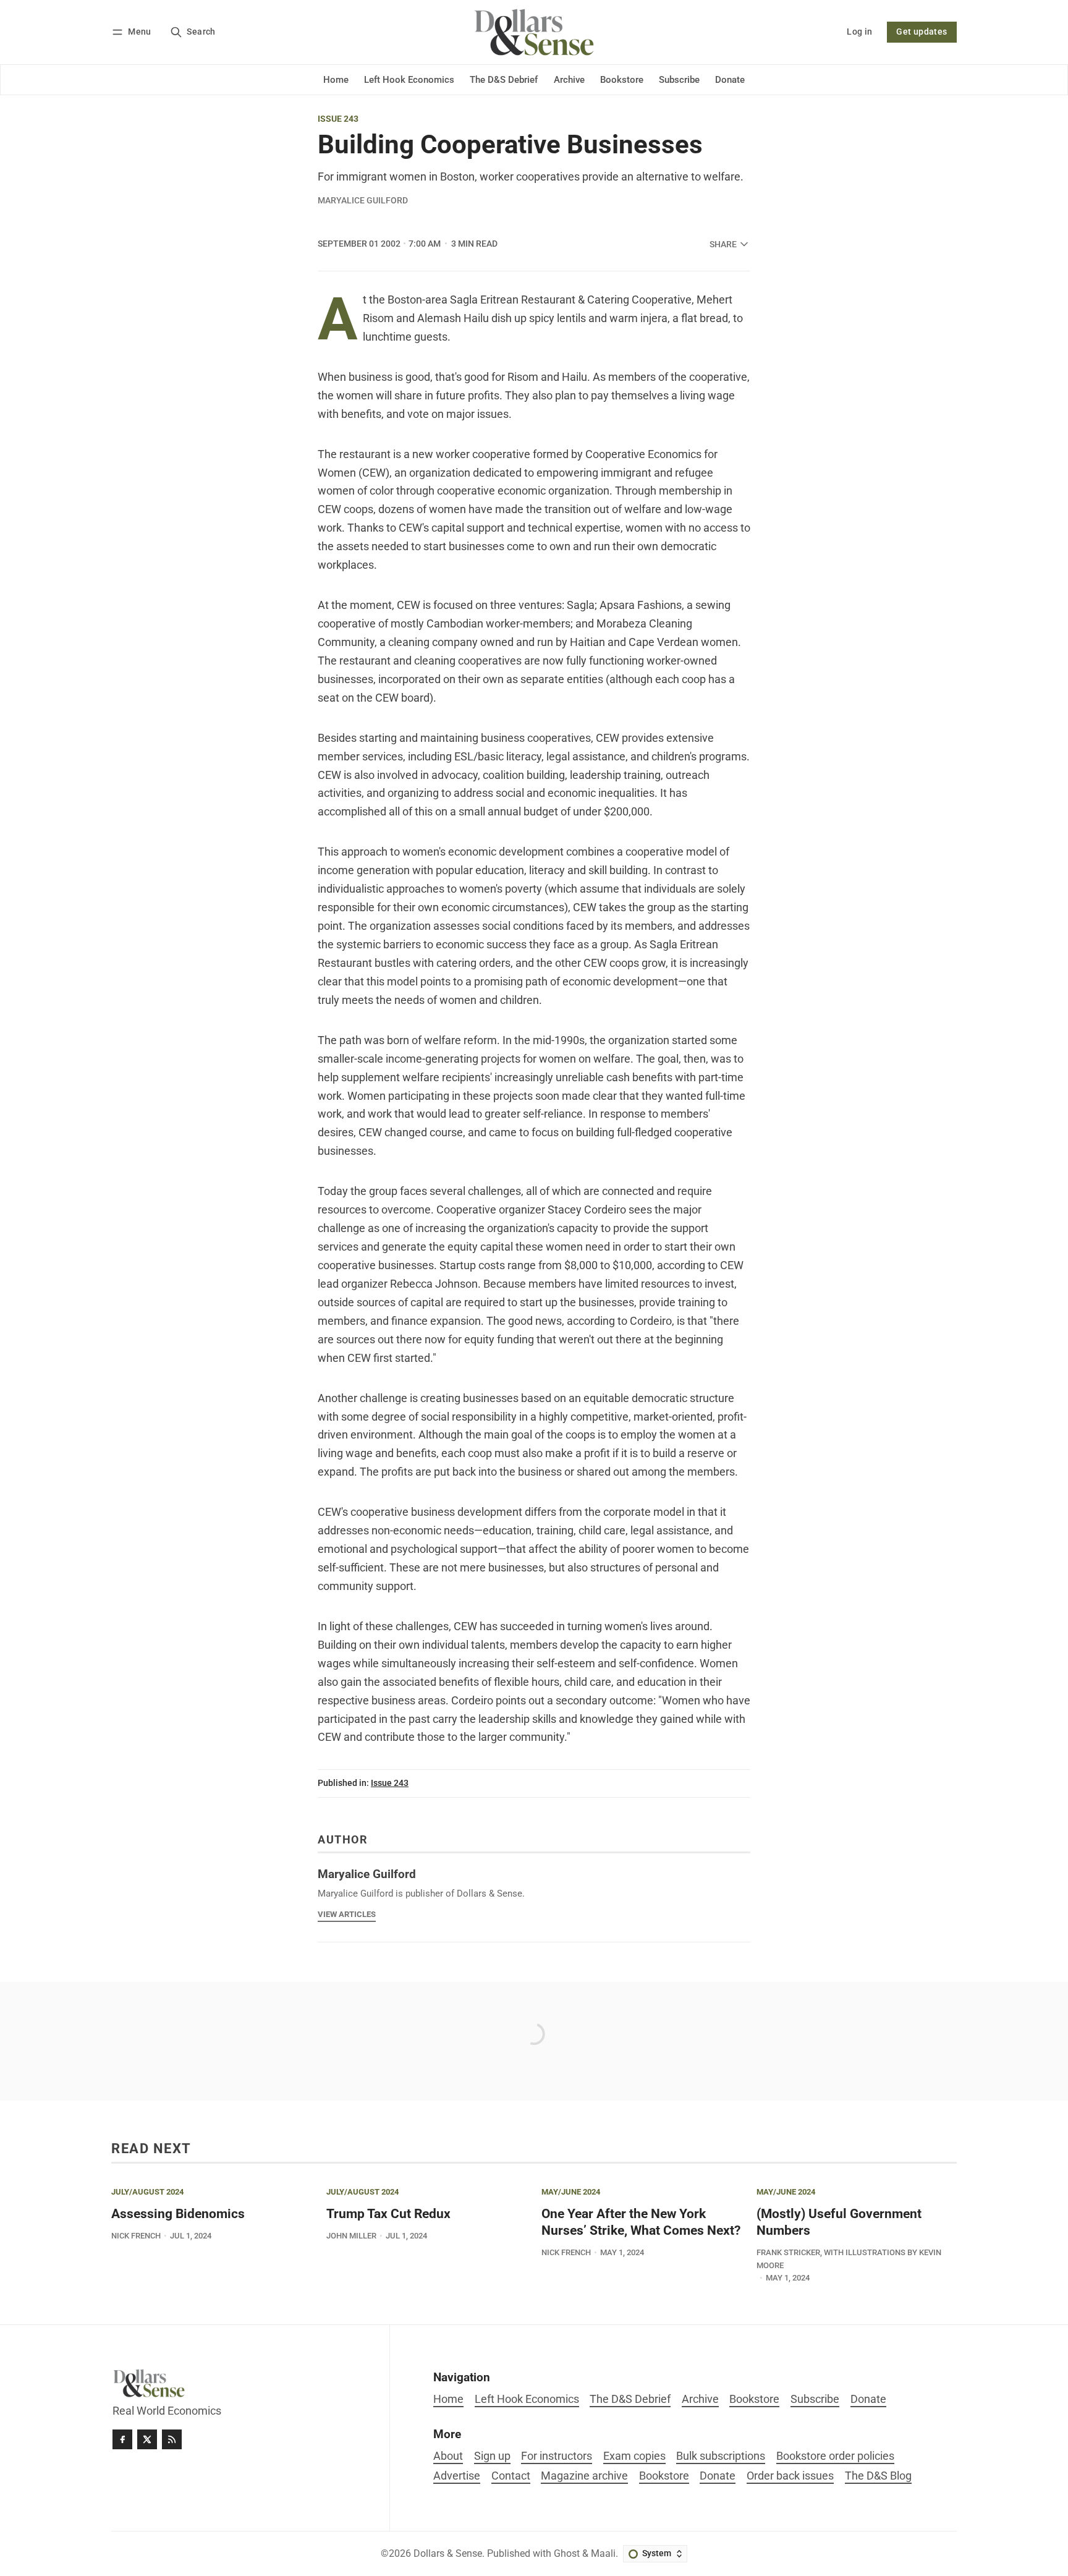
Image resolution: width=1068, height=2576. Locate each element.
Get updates (922, 32)
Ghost (567, 2553)
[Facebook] (122, 2439)
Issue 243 (338, 119)
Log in (859, 32)
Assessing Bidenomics (178, 2214)
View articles (347, 1914)
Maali (603, 2553)
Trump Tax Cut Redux (388, 2214)
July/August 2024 (147, 2192)
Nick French (136, 2236)
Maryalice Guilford (363, 200)
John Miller (351, 2236)
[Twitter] (147, 2439)
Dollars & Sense (448, 2553)
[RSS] (172, 2439)
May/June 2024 (571, 2192)
